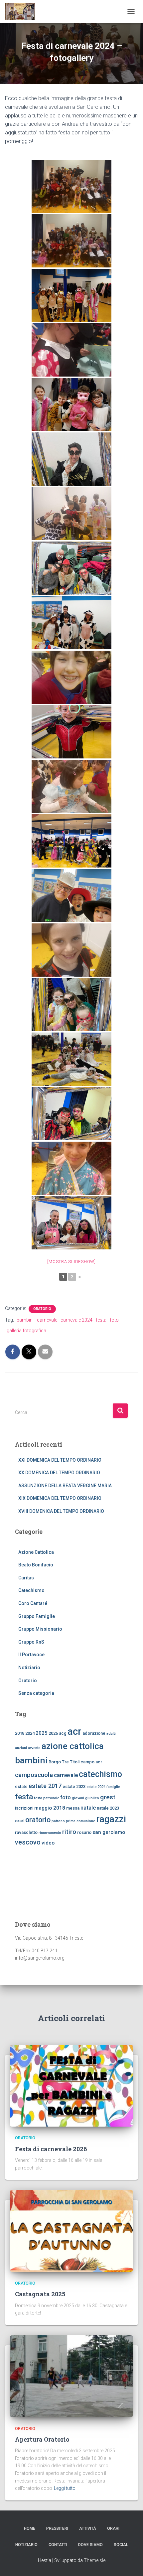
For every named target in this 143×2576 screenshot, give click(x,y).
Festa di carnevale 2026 (51, 2149)
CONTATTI (58, 2545)
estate (21, 1786)
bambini (25, 1320)
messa (73, 1808)
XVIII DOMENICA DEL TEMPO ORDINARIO (61, 1511)
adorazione (94, 1733)
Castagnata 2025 (40, 2294)
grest (108, 1797)
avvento (34, 1748)
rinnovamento (50, 1833)
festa (101, 1320)
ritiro (69, 1832)
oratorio (38, 1820)
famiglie (113, 1787)
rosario (84, 1832)
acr (74, 1731)
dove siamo (90, 2545)
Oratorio (42, 1309)
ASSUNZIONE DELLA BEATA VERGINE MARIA (65, 1486)
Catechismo (31, 1590)
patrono (58, 1821)
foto (114, 1320)
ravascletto (26, 1832)
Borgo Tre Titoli (64, 1762)
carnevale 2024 (76, 1320)
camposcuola (34, 1775)
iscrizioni (24, 1808)
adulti (111, 1734)
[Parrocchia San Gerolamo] (23, 12)
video (48, 1843)
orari (20, 1821)
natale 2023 (108, 1808)
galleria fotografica (26, 1331)
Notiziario (29, 1668)
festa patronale (47, 1798)
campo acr (91, 1762)
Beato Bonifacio (36, 1565)
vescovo (28, 1842)
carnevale (47, 1320)
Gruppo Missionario (40, 1629)
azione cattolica (73, 1746)
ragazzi (111, 1819)
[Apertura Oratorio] (71, 2376)
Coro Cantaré (33, 1603)
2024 (30, 1733)
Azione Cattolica (36, 1552)
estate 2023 (74, 1786)
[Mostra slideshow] (71, 1262)
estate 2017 (45, 1786)
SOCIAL (121, 2545)
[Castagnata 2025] (71, 2230)
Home (30, 2528)
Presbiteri (57, 2528)
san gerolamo (109, 1832)
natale (88, 1808)
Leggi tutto (65, 2488)
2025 (42, 1733)
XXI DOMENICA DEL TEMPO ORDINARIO (60, 1460)
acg (63, 1733)
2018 (20, 1733)
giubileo (92, 1798)
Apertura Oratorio (42, 2439)
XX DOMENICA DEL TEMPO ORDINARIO (59, 1473)
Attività (88, 2528)
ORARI (113, 2528)
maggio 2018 (50, 1808)
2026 (53, 1733)
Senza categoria (36, 1693)
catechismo (100, 1774)
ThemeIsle (95, 2560)
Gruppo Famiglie (37, 1616)
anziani (21, 1748)
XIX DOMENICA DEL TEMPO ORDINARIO (60, 1498)
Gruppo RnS (31, 1642)
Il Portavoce (31, 1655)
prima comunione (80, 1821)
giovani (78, 1798)
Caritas (26, 1578)
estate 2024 (96, 1787)
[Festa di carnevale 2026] (71, 2085)
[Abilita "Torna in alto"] (130, 2563)
